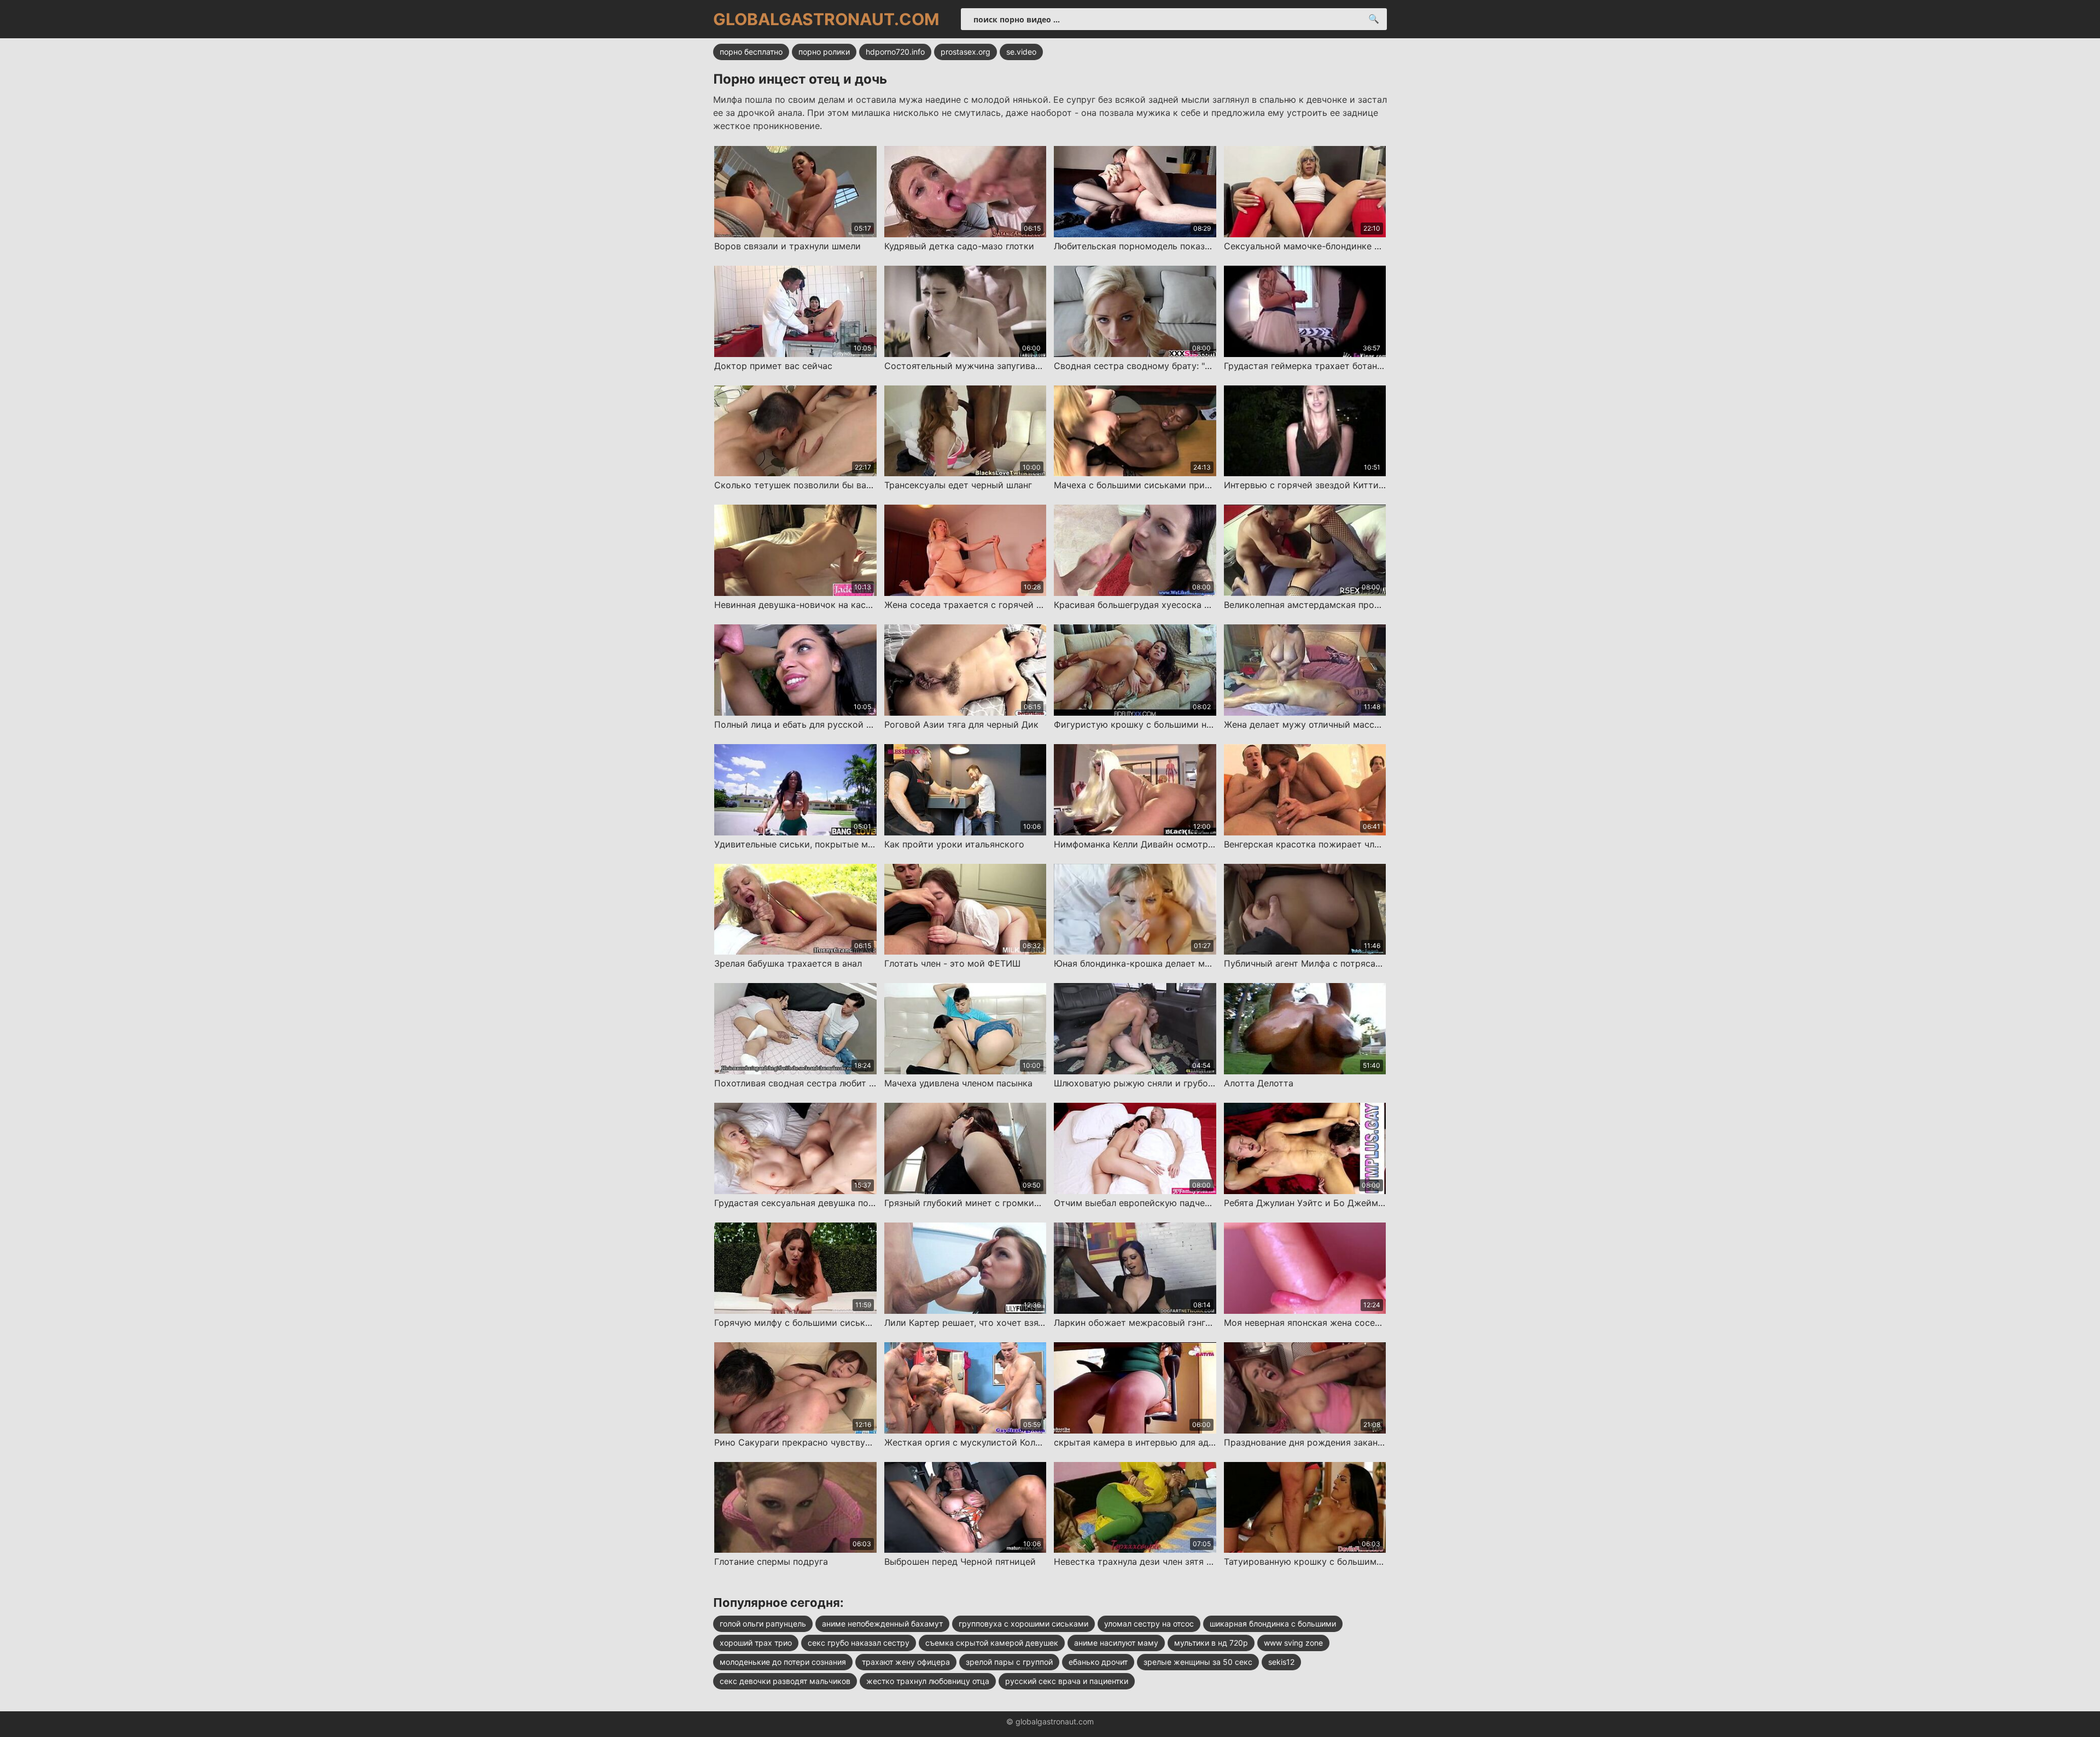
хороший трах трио (756, 1643)
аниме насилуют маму (1116, 1643)
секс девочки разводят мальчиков (785, 1681)
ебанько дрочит (1098, 1662)
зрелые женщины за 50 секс (1198, 1662)
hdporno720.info (895, 52)
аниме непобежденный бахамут (882, 1624)
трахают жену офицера (906, 1662)
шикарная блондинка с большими (1273, 1624)
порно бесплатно (751, 52)
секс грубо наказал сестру (859, 1643)
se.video (1021, 52)
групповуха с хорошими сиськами (1023, 1624)
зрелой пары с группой (1009, 1662)
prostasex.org (966, 52)
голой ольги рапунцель (763, 1624)
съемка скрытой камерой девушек (992, 1643)
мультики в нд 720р (1211, 1643)
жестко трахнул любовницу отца (928, 1681)
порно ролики (824, 52)
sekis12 (1281, 1662)
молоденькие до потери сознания (783, 1662)
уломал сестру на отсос (1149, 1624)
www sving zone (1293, 1643)
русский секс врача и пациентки (1067, 1681)
